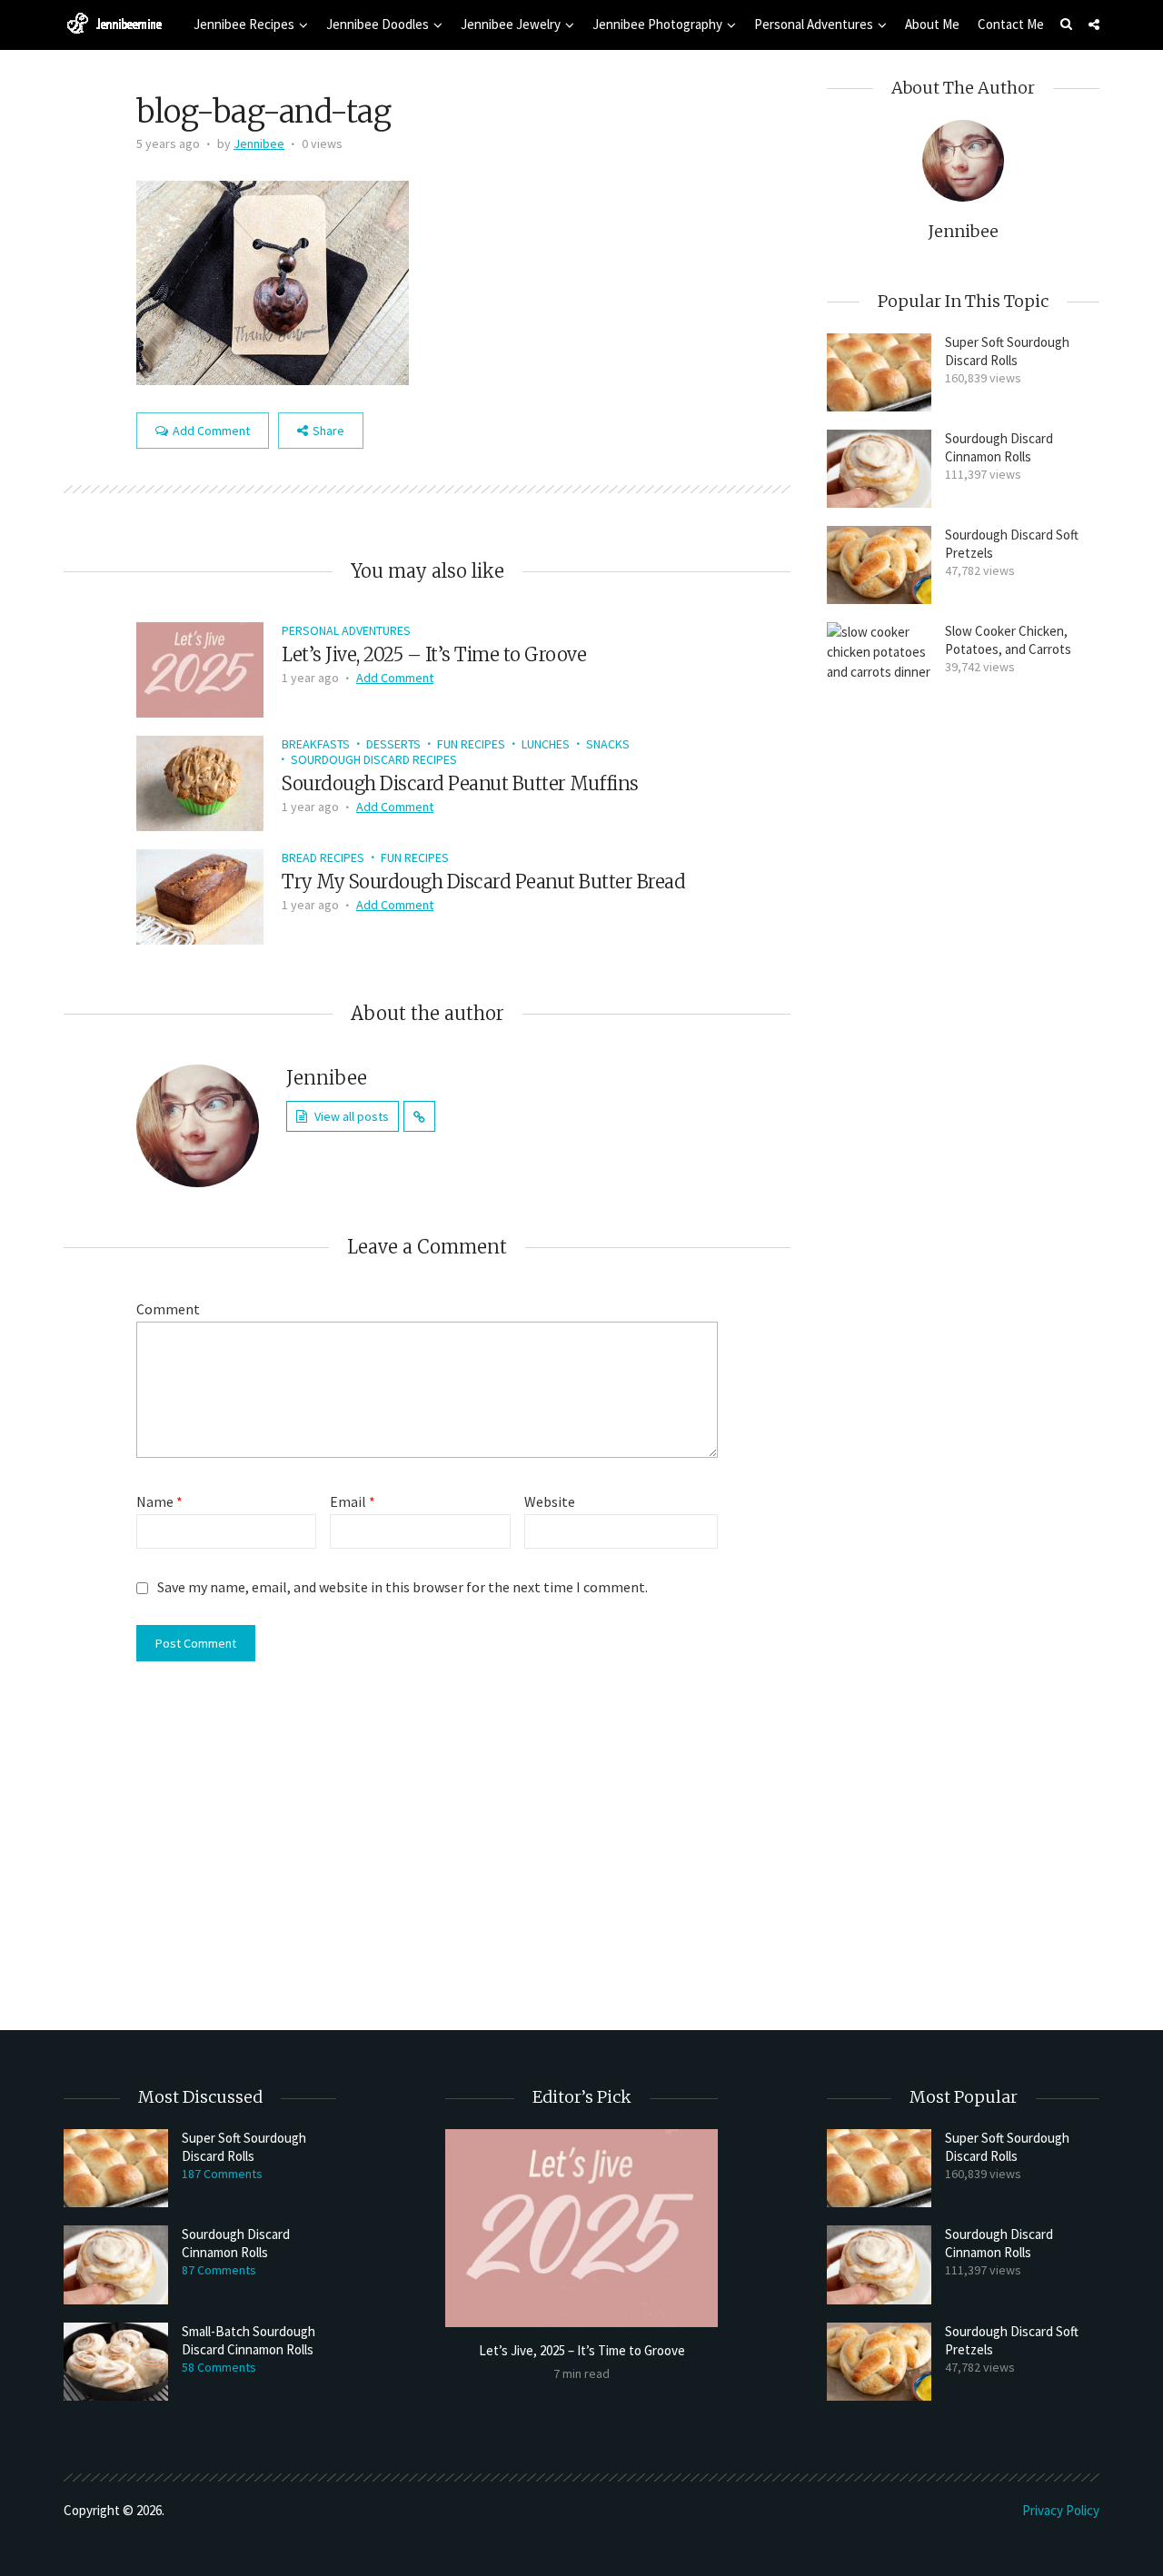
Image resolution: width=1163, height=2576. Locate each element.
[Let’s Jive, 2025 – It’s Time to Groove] (200, 668)
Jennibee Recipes (244, 24)
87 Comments (219, 2270)
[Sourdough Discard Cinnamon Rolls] (879, 469)
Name (159, 1501)
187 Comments (222, 2174)
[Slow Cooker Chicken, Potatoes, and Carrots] (879, 1303)
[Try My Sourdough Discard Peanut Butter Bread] (200, 895)
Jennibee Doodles (378, 24)
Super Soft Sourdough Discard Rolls (1007, 351)
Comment (168, 1309)
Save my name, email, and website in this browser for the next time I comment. (403, 1587)
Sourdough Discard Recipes (374, 759)
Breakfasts (316, 744)
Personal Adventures (814, 24)
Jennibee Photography (657, 24)
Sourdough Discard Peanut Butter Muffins (460, 783)
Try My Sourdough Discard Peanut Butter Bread (483, 882)
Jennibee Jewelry (511, 24)
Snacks (608, 744)
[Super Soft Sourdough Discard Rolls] (879, 372)
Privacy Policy (1061, 2510)
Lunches (546, 744)
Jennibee (259, 144)
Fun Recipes (471, 744)
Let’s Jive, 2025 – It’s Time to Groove (434, 654)
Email (353, 1501)
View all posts (352, 1116)
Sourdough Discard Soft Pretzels (1012, 544)
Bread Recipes (323, 857)
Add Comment (211, 431)
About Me (932, 24)
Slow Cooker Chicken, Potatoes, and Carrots (1008, 640)
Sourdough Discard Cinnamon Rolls (999, 447)
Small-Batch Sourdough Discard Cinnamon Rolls (249, 2340)
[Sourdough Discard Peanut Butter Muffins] (200, 781)
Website (550, 1501)
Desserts (393, 744)
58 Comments (219, 2367)
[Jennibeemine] (114, 22)
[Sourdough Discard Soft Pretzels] (879, 565)
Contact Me (1011, 24)
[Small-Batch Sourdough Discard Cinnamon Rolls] (116, 2362)
